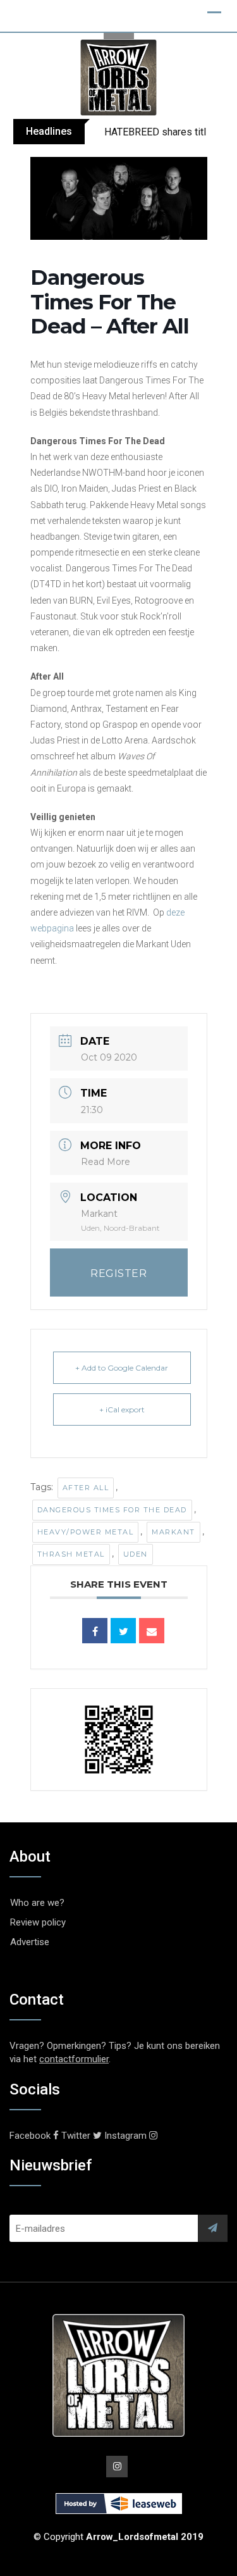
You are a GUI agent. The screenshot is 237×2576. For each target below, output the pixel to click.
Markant (173, 1532)
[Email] (152, 1631)
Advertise (30, 1942)
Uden (136, 1554)
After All (86, 1488)
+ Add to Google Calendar (122, 1368)
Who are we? (37, 1903)
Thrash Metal (71, 1554)
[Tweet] (123, 1631)
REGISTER (118, 1273)
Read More (106, 1162)
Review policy (38, 1922)
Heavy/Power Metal (86, 1532)
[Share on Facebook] (95, 1631)
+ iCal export (122, 1409)
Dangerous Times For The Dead (112, 1510)
